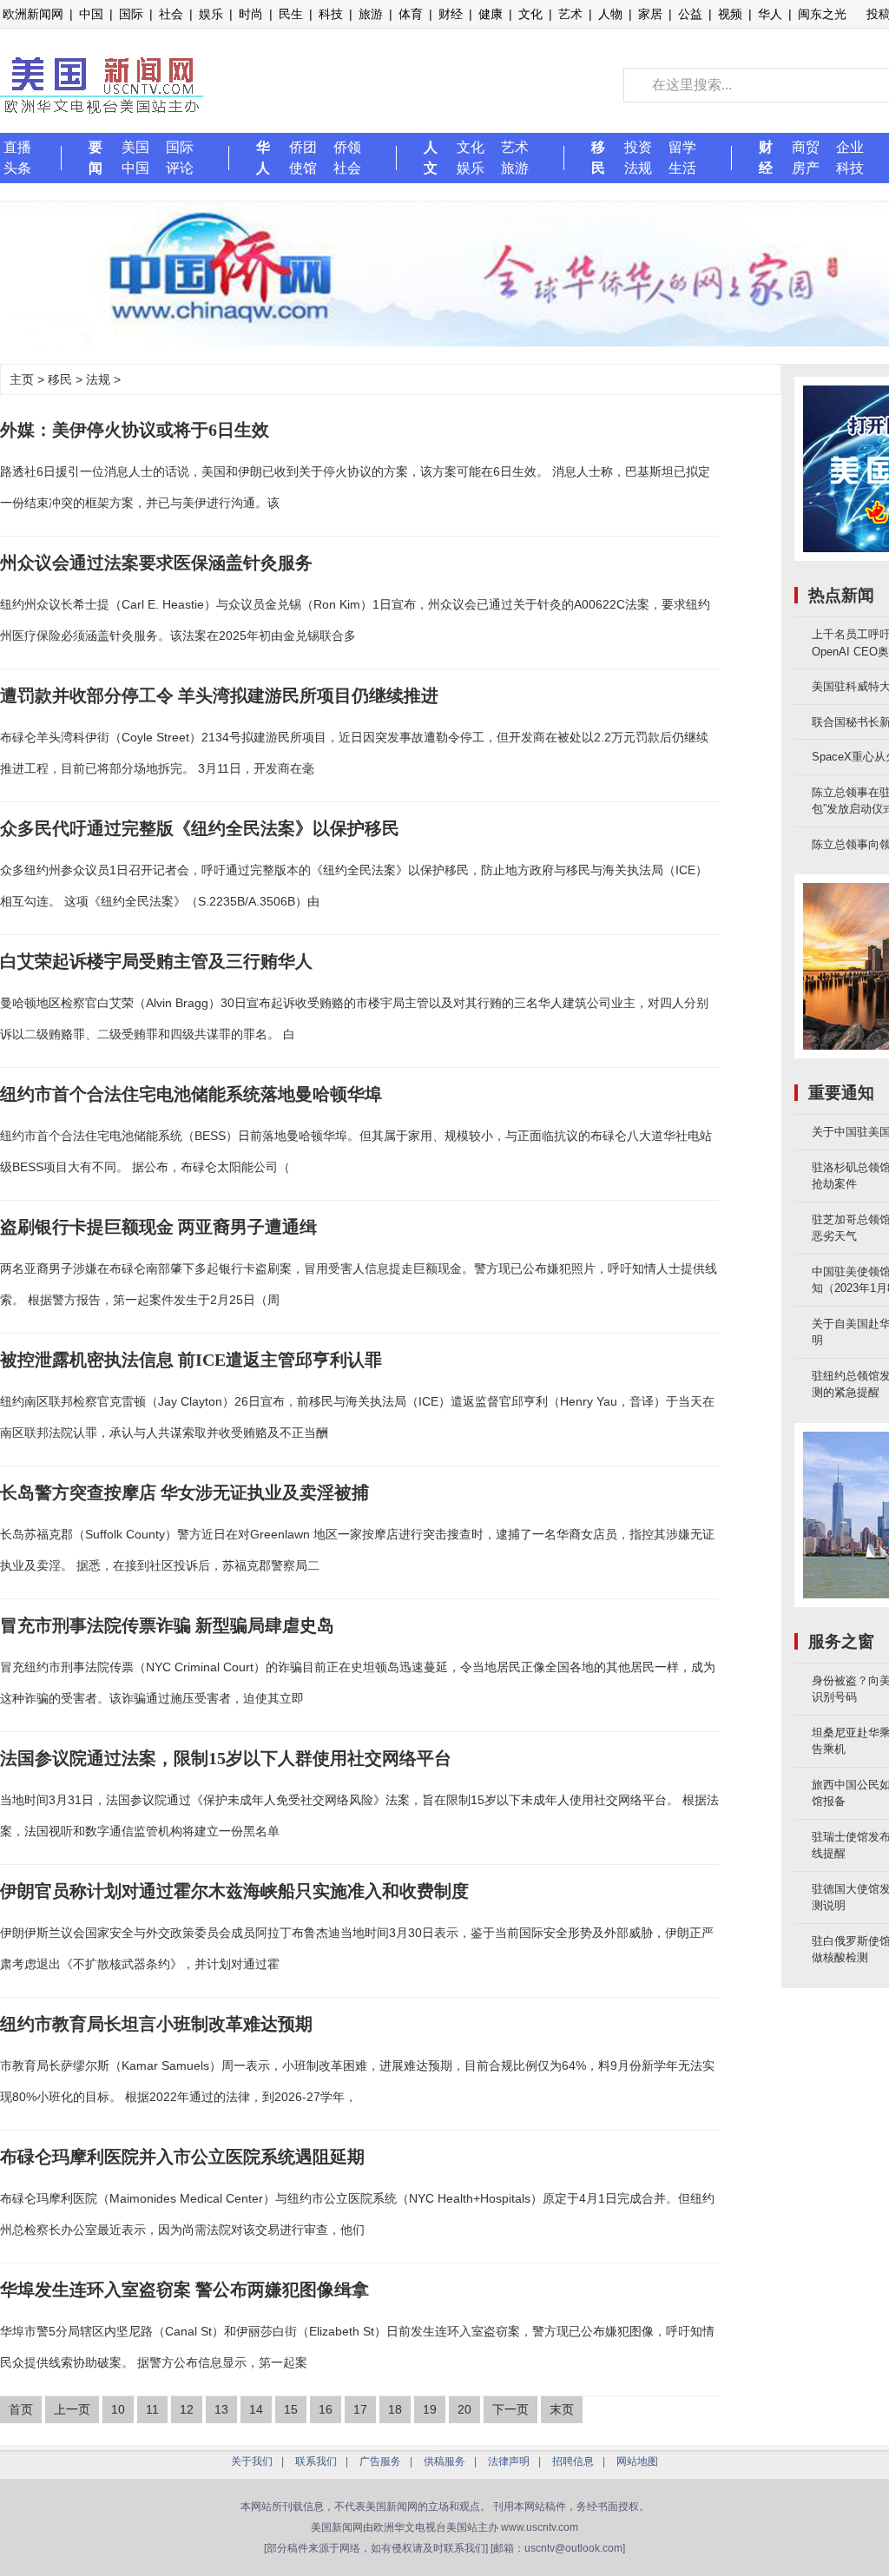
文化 (530, 14)
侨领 (347, 147)
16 (326, 2409)
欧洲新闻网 (33, 14)
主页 (22, 379)
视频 (730, 14)
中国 (91, 14)
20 (464, 2409)
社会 (171, 14)
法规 (638, 168)
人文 (431, 158)
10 (118, 2409)
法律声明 (509, 2461)
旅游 (371, 14)
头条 (17, 168)
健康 (491, 14)
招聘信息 (573, 2461)
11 (152, 2409)
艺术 (570, 14)
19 (430, 2409)
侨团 (303, 147)
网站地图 (637, 2461)
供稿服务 (444, 2461)
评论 (180, 168)
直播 (17, 147)
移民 (598, 158)
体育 (411, 14)
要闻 (95, 158)
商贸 (806, 147)
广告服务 (380, 2461)
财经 (451, 14)
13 (221, 2409)
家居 (650, 14)
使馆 (303, 168)
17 (360, 2409)
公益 (690, 14)
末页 (562, 2409)
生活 (682, 168)
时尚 (251, 14)
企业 (850, 147)
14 (256, 2409)
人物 (610, 14)
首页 (21, 2409)
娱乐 (211, 14)
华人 (770, 14)
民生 (291, 14)
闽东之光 (822, 14)
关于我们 (252, 2461)
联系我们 (316, 2461)
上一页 (72, 2409)
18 (395, 2409)
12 (187, 2409)
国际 (131, 14)
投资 (638, 147)
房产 (806, 168)
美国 (135, 147)
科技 (331, 14)
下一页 (510, 2409)
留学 (682, 147)
